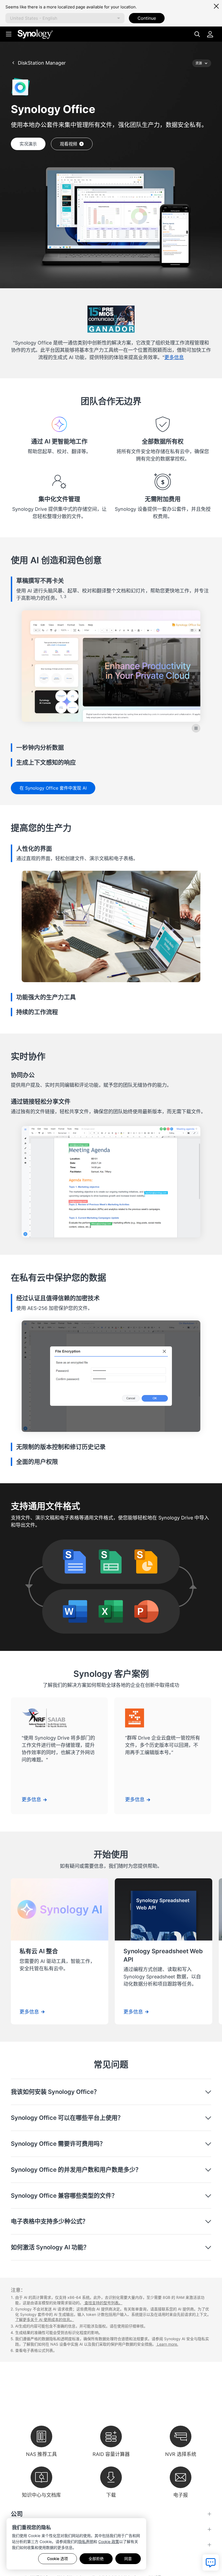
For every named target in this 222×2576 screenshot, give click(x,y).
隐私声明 (86, 2542)
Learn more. (167, 2344)
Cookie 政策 (109, 2542)
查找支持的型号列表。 (103, 2303)
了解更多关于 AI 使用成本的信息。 (45, 2320)
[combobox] (65, 18)
